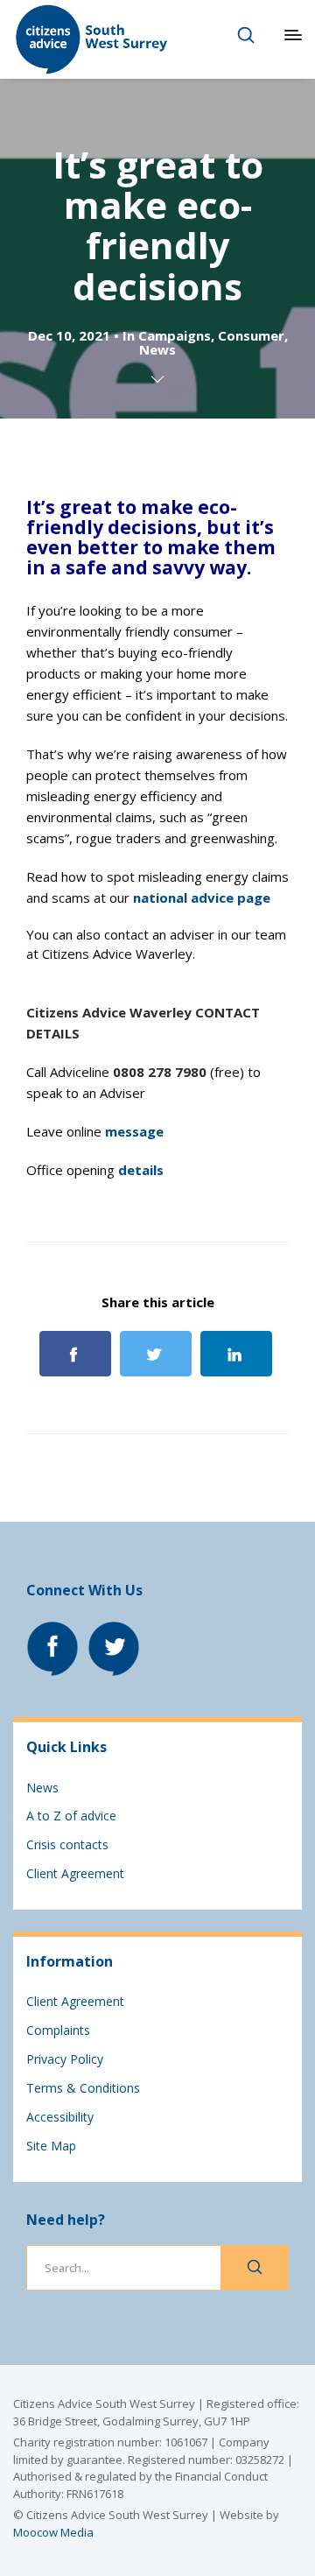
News (157, 349)
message (134, 1131)
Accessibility (60, 2117)
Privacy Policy (65, 2059)
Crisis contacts (67, 1844)
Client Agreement (75, 1873)
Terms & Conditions (83, 2088)
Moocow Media (53, 2532)
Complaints (58, 2030)
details (141, 1170)
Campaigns (175, 335)
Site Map (51, 2146)
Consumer (251, 335)
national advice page (202, 897)
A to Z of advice (71, 1816)
